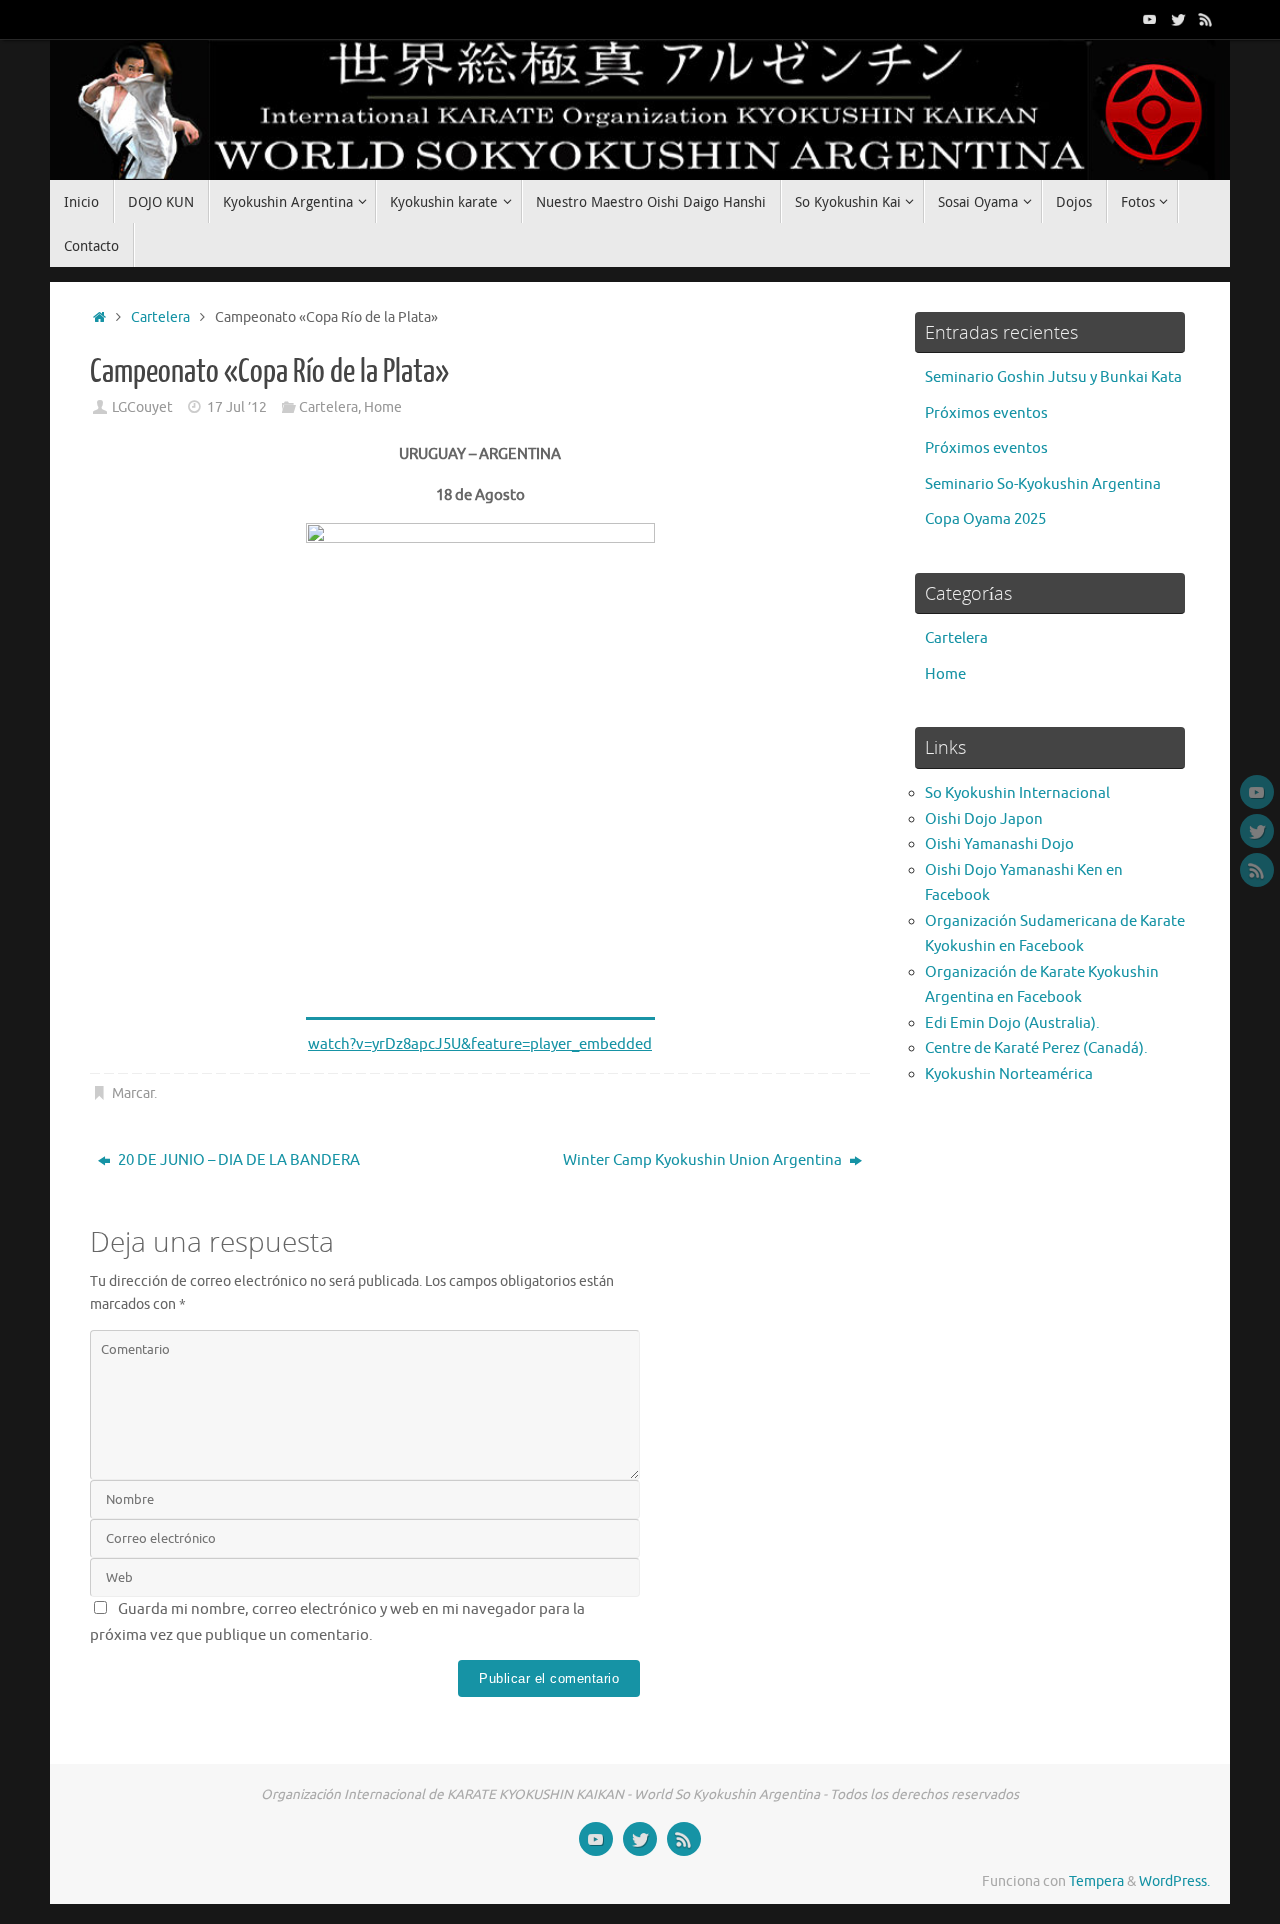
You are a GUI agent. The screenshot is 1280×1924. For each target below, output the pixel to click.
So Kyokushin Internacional (1017, 793)
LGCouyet (142, 407)
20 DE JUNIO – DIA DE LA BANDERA (237, 1160)
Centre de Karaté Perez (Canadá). (1036, 1048)
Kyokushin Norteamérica (1009, 1074)
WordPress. (1174, 1881)
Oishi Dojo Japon (984, 819)
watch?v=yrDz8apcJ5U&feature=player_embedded (480, 1044)
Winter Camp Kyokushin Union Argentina (704, 1160)
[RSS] (1206, 19)
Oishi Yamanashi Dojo (999, 844)
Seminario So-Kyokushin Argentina (1043, 484)
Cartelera (160, 317)
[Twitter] (1178, 19)
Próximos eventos (986, 413)
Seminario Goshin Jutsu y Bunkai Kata (1053, 377)
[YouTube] (1150, 19)
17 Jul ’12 (237, 407)
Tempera (1096, 1881)
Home (383, 407)
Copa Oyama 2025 (985, 519)
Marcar (133, 1093)
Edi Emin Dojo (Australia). (1012, 1023)
